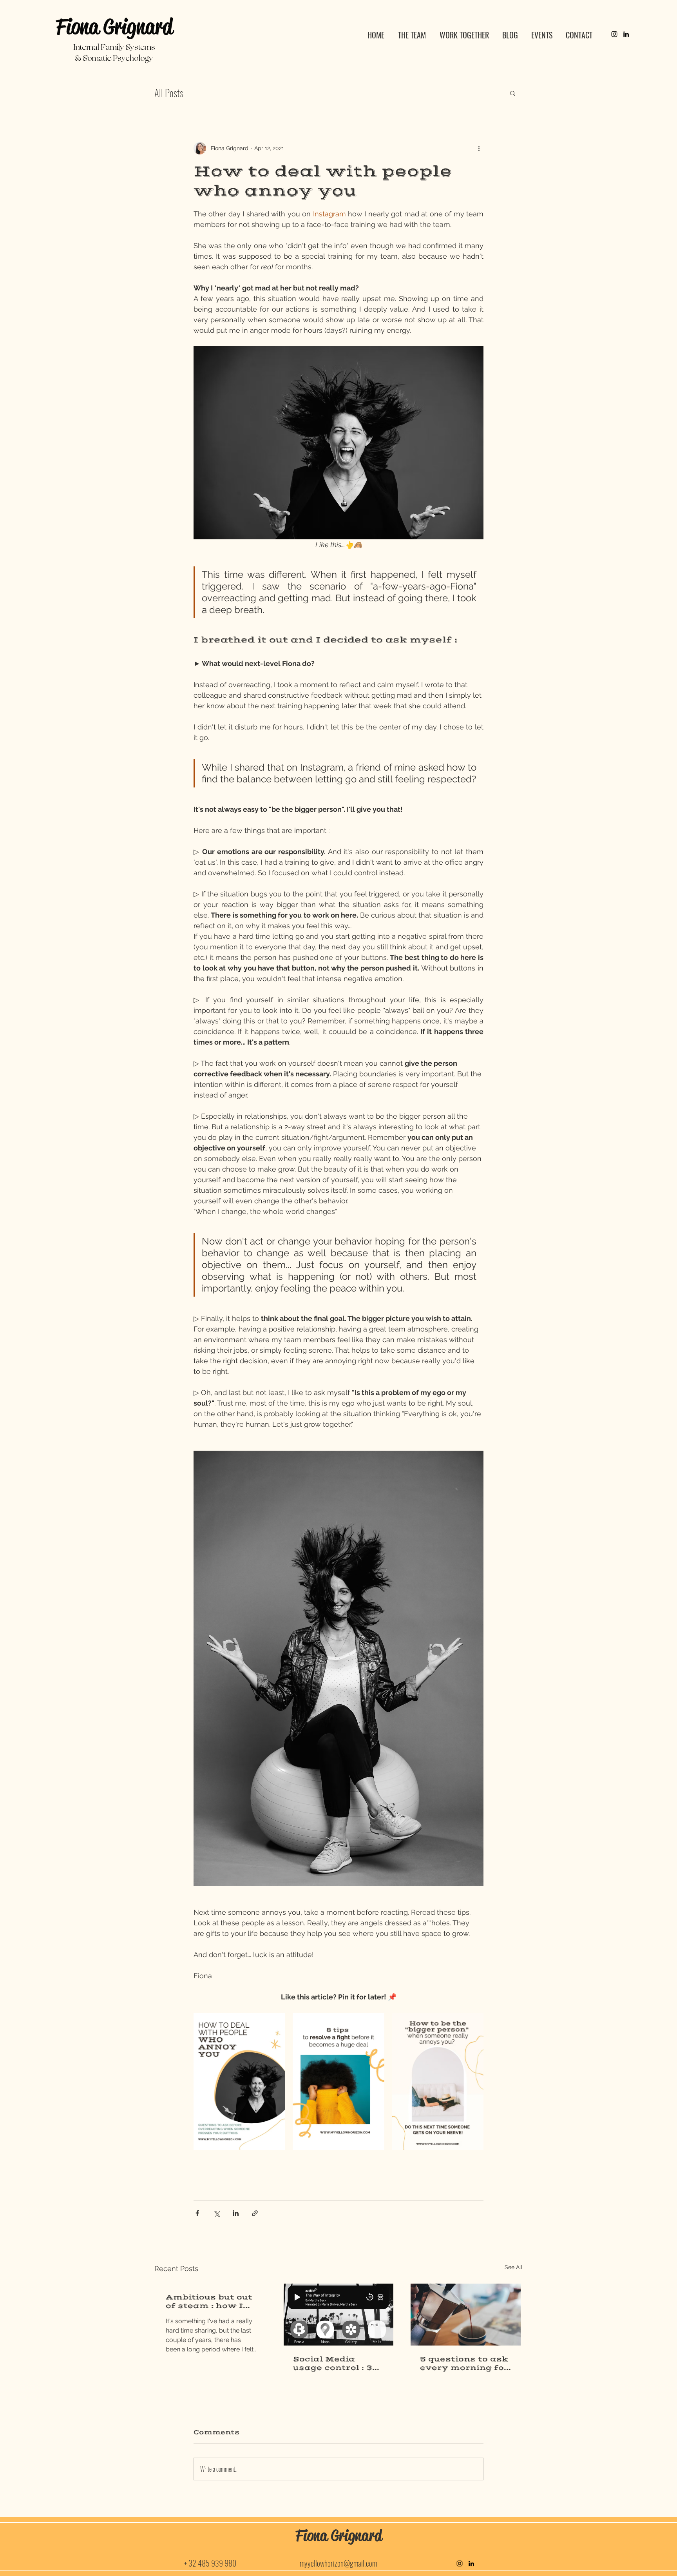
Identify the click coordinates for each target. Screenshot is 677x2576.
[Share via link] (255, 2213)
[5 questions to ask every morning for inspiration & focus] (466, 2315)
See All (514, 2267)
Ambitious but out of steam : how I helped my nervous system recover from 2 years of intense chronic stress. (209, 2302)
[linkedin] (626, 34)
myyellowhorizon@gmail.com (338, 2563)
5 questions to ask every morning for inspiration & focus (464, 2364)
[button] (513, 93)
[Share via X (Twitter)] (216, 2213)
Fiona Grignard (114, 27)
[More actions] (479, 148)
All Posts (169, 93)
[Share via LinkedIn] (236, 2213)
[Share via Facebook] (197, 2213)
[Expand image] (239, 2081)
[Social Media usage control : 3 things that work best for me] (339, 2315)
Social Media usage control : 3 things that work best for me (334, 2364)
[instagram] (614, 34)
